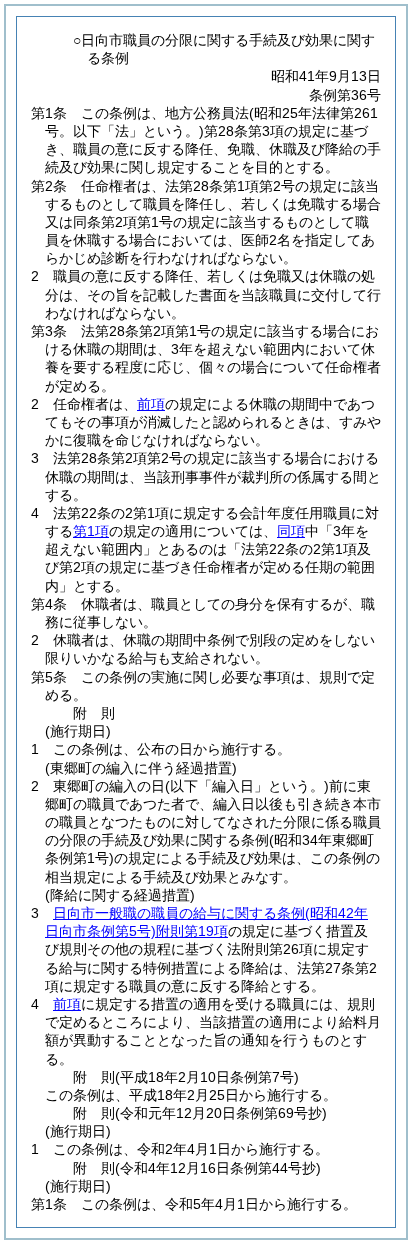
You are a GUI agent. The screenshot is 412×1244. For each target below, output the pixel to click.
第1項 (91, 531)
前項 (151, 404)
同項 (291, 531)
